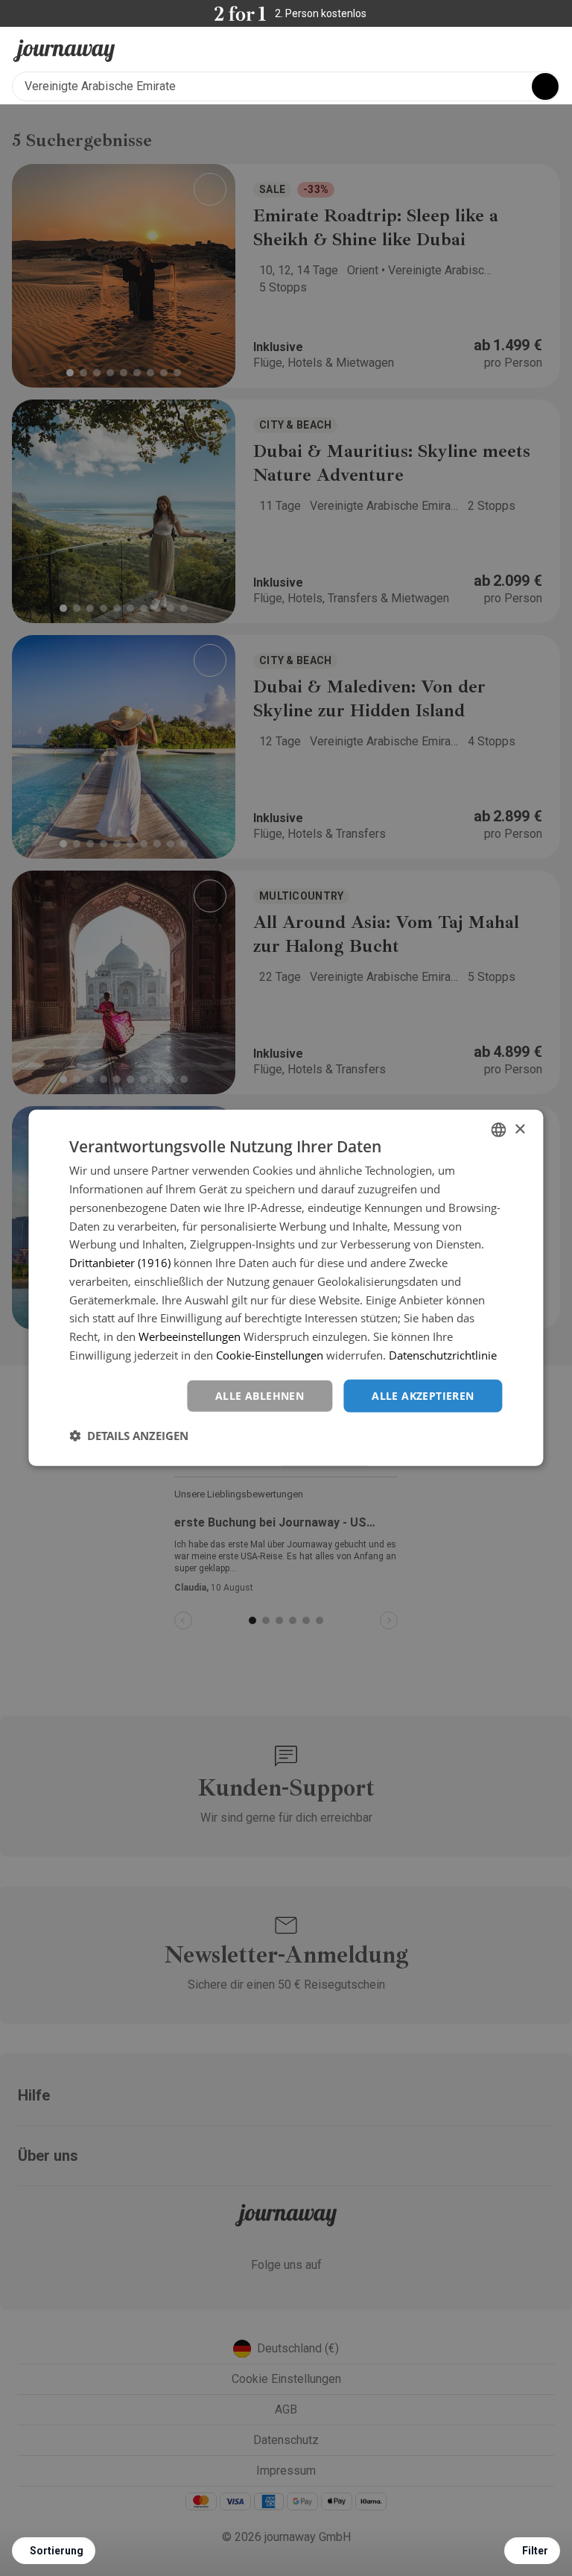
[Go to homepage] (64, 51)
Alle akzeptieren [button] (423, 1395)
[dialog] (286, 1288)
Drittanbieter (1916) (120, 1263)
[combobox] (499, 1130)
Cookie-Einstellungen (270, 1355)
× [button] (519, 1129)
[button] (129, 1436)
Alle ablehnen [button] (260, 1395)
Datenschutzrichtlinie (443, 1355)
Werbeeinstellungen (190, 1336)
